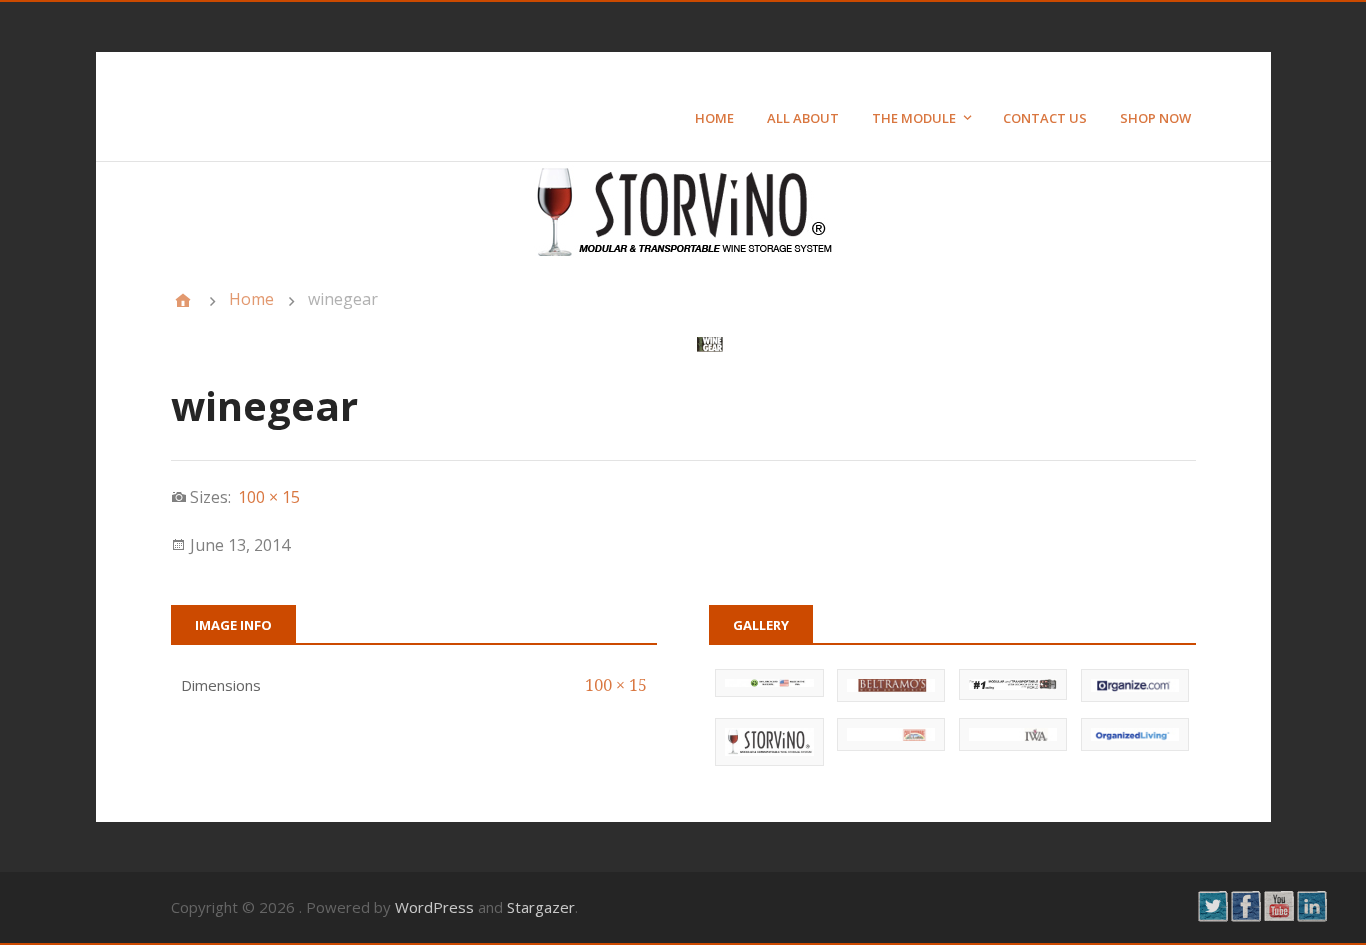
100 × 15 (616, 685)
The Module (914, 118)
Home (714, 118)
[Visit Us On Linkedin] (1311, 916)
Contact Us (1045, 118)
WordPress (434, 907)
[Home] (183, 300)
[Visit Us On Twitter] (1212, 916)
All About (803, 118)
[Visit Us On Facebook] (1245, 916)
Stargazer (541, 907)
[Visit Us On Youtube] (1278, 916)
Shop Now (1155, 118)
